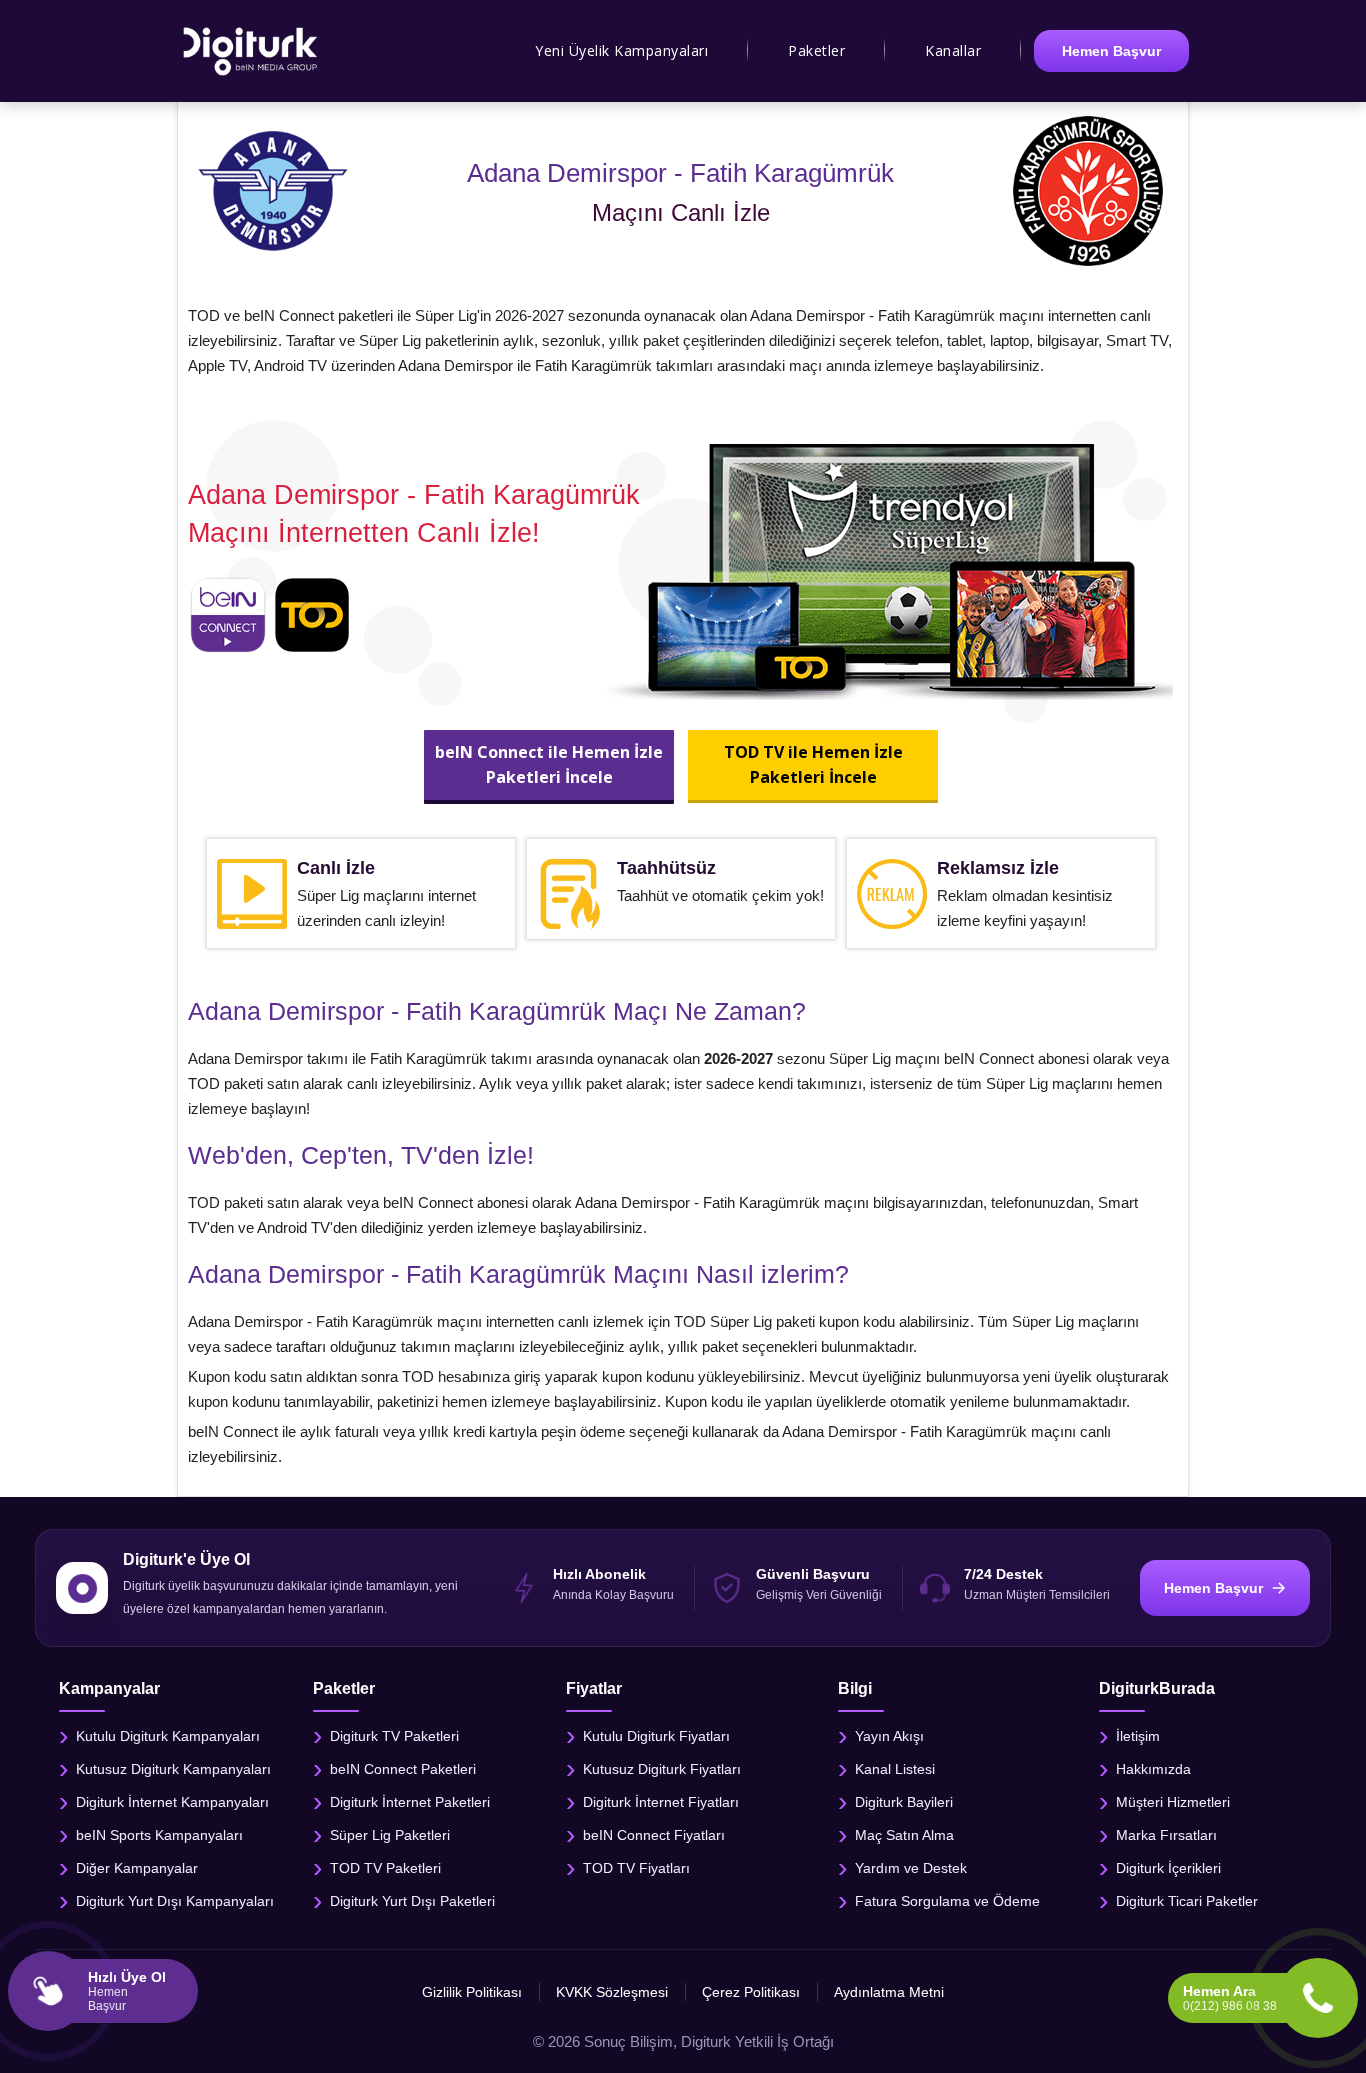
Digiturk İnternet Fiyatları (661, 1802)
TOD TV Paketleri (385, 1868)
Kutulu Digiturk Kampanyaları (168, 1736)
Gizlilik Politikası (472, 1992)
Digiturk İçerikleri (1168, 1868)
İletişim (1138, 1736)
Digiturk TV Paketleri (394, 1736)
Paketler (816, 50)
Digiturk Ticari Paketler (1187, 1901)
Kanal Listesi (895, 1769)
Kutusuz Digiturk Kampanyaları (173, 1769)
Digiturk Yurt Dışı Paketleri (412, 1901)
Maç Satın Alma (904, 1835)
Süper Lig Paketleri (390, 1835)
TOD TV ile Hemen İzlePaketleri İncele (812, 764)
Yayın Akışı (889, 1736)
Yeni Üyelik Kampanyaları (621, 50)
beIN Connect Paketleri (403, 1769)
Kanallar (953, 50)
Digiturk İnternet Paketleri (410, 1802)
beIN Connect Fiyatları (654, 1835)
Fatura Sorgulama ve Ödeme (947, 1901)
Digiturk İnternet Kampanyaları (172, 1802)
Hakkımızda (1153, 1769)
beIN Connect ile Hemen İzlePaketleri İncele (549, 764)
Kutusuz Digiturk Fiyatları (662, 1769)
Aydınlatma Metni (889, 1992)
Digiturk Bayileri (904, 1802)
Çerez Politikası (751, 1992)
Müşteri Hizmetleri (1173, 1802)
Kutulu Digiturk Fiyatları (656, 1736)
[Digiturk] (251, 51)
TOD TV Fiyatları (636, 1868)
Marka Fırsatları (1166, 1835)
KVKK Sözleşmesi (612, 1992)
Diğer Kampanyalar (137, 1868)
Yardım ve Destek (911, 1868)
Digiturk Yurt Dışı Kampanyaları (175, 1901)
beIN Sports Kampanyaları (159, 1835)
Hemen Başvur (1111, 51)
